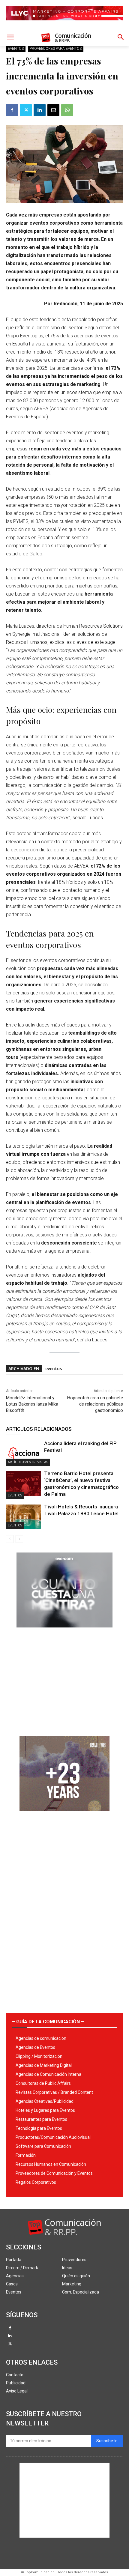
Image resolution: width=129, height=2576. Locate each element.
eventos (54, 1369)
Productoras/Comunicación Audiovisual (53, 2137)
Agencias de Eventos (35, 2047)
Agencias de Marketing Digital (44, 2065)
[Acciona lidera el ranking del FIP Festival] (24, 1454)
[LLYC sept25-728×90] (64, 25)
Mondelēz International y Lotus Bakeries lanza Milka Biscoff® (32, 1404)
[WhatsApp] (67, 110)
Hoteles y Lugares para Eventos (45, 2110)
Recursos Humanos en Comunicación (51, 2164)
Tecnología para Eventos (39, 2128)
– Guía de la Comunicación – (48, 2022)
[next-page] (19, 1539)
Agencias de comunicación (41, 2038)
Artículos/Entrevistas (28, 1462)
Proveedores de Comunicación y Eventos (54, 2173)
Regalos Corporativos (36, 2182)
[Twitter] (26, 110)
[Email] (53, 110)
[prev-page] (10, 1539)
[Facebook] (12, 110)
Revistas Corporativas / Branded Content (54, 2092)
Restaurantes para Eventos (41, 2119)
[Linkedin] (40, 110)
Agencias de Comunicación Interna (48, 2074)
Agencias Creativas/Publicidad (45, 2101)
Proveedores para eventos (56, 49)
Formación (26, 2155)
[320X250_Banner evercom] (64, 1632)
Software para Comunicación (43, 2146)
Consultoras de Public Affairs (43, 2083)
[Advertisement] (64, 1680)
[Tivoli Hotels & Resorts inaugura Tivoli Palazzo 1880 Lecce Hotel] (24, 1517)
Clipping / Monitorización (39, 2056)
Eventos (16, 49)
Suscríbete (107, 2441)
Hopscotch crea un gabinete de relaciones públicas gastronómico (95, 1404)
